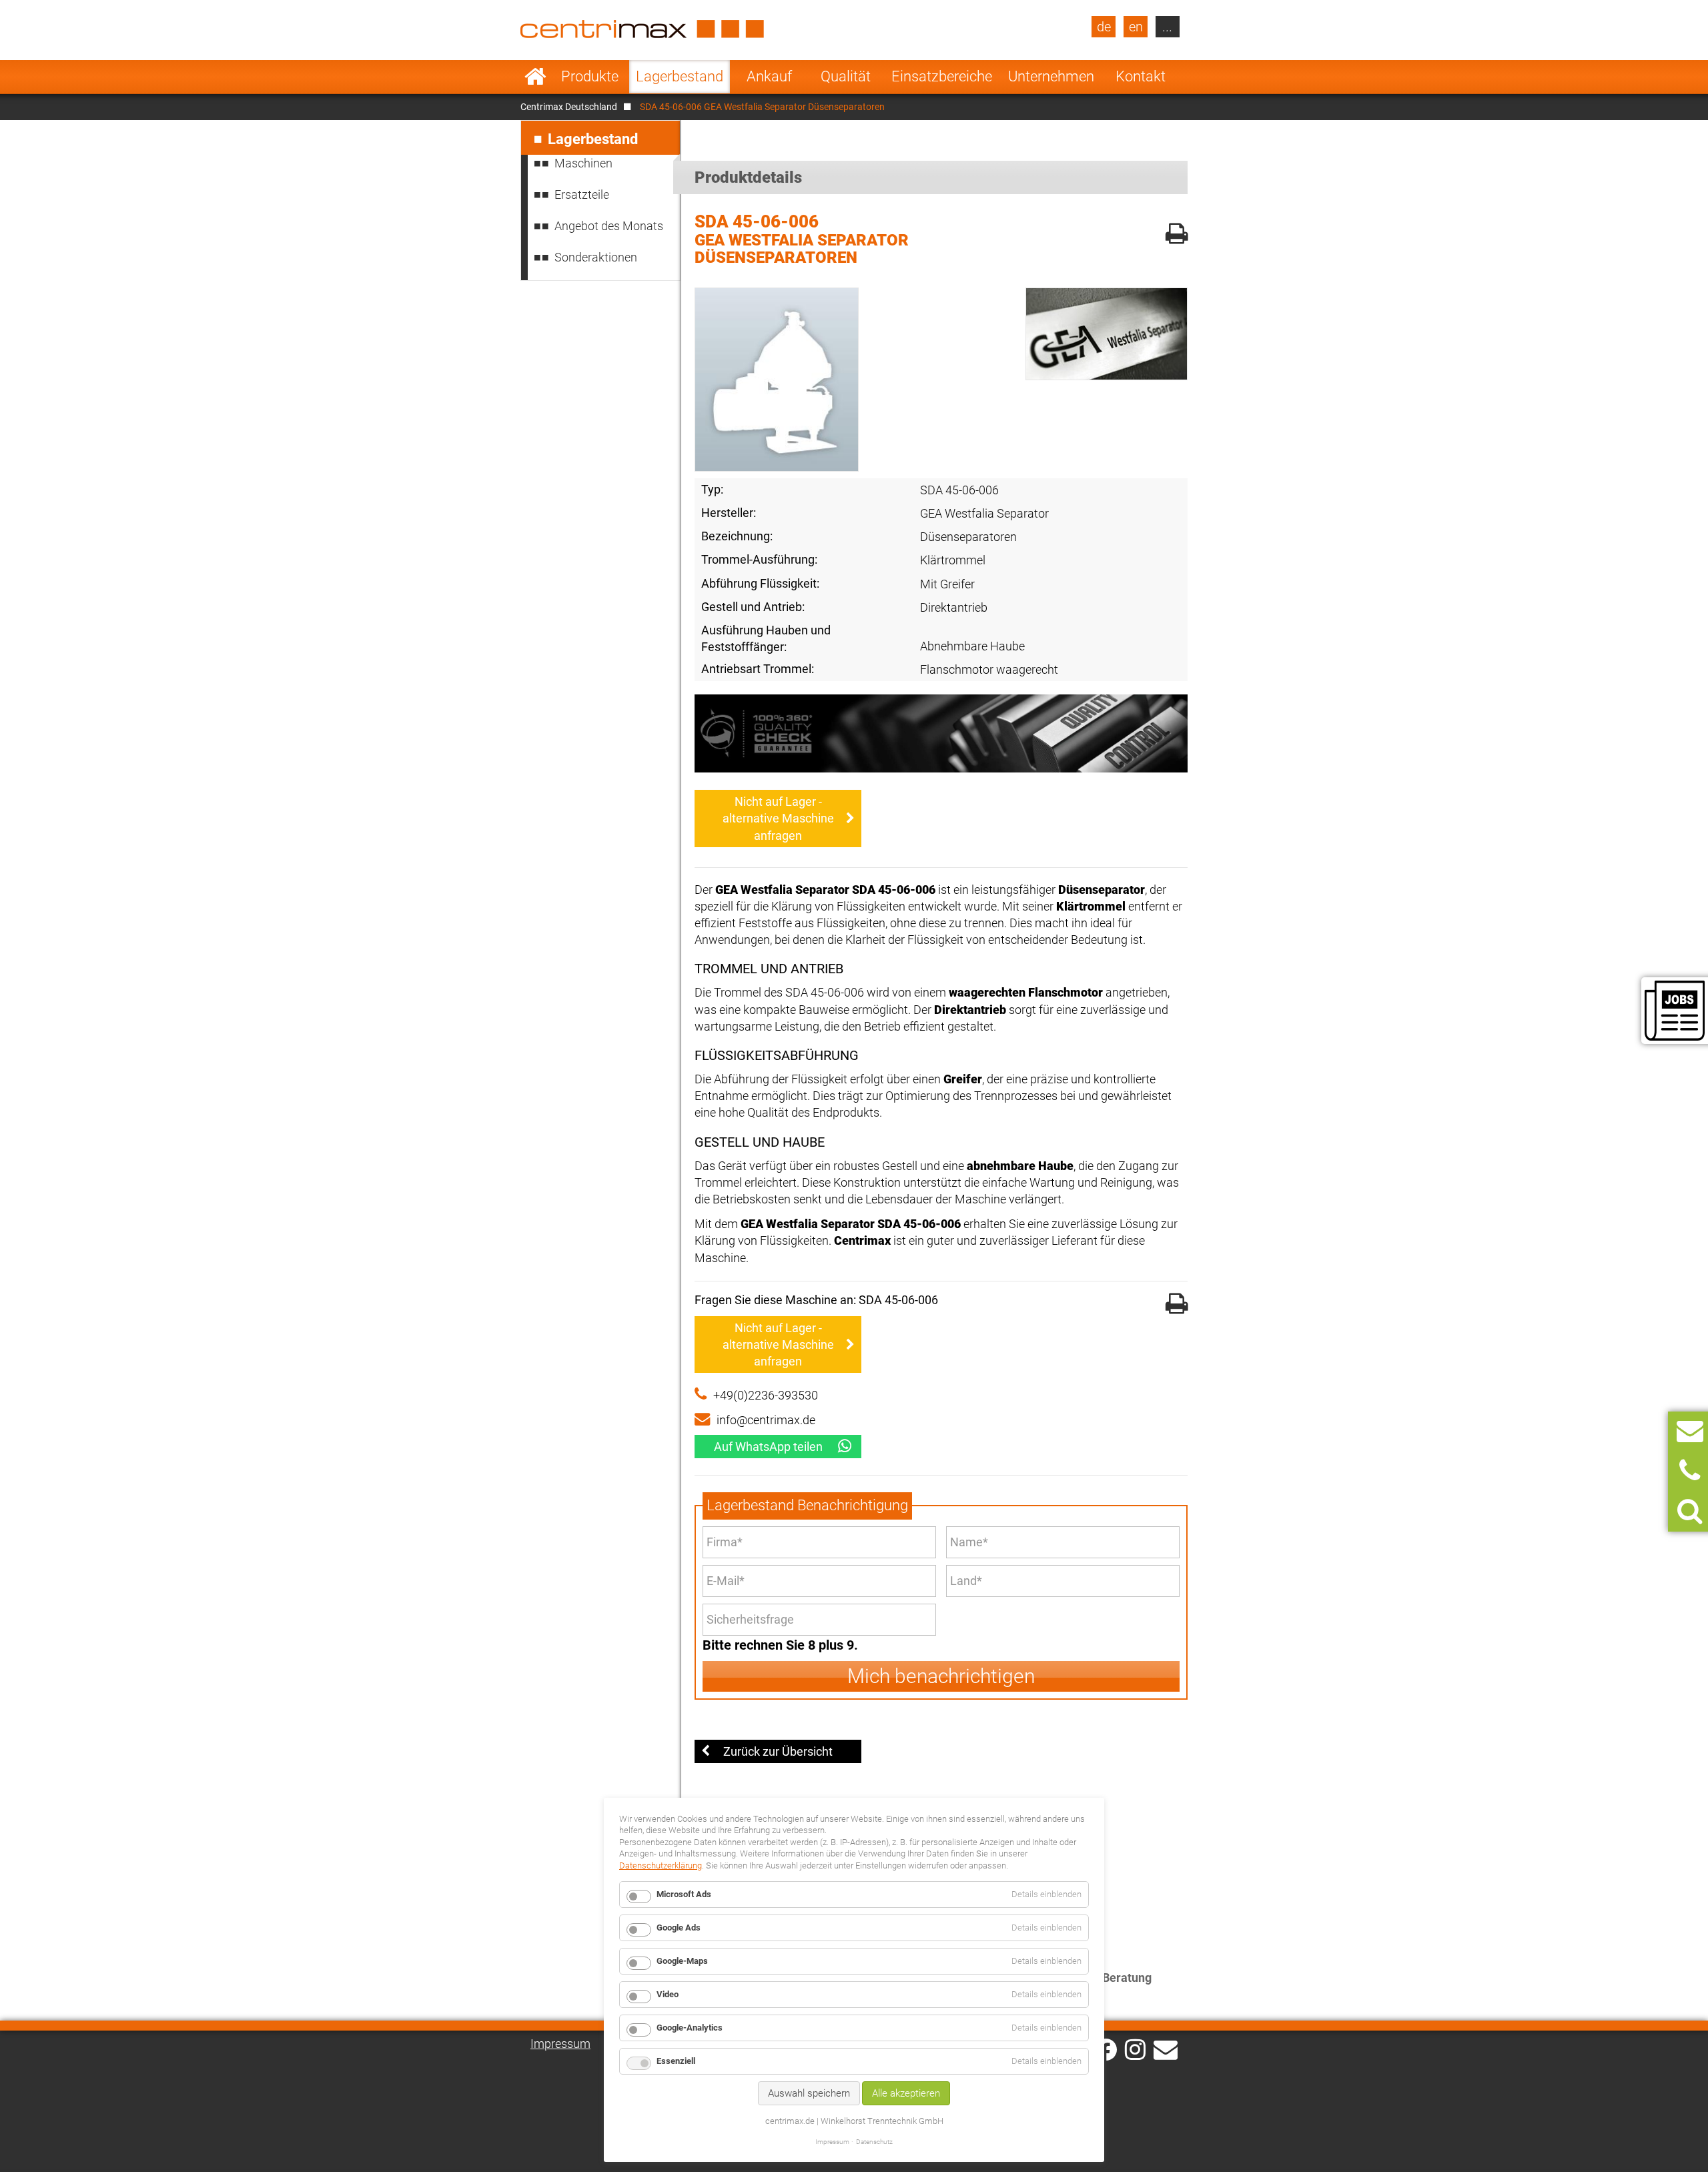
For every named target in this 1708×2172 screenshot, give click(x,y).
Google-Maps (682, 1961)
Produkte (590, 76)
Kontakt (1141, 76)
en (1136, 27)
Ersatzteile (582, 194)
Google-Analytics (690, 2028)
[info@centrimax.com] (1166, 2049)
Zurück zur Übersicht (778, 1751)
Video (668, 1994)
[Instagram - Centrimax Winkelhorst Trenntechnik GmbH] (1135, 2049)
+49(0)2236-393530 (766, 1395)
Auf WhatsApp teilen (768, 1447)
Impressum (560, 2044)
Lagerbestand (680, 76)
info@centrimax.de (766, 1420)
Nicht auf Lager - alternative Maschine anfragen (778, 818)
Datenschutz (874, 2142)
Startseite (535, 77)
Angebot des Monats (609, 226)
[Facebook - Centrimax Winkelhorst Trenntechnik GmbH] (1106, 2050)
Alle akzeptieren (906, 2093)
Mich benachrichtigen (941, 1676)
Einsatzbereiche (942, 76)
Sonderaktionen (596, 257)
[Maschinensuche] (1690, 1511)
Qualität (846, 76)
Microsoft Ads (684, 1894)
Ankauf (769, 76)
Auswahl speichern (809, 2093)
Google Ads (679, 1928)
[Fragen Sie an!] (1690, 1431)
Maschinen (583, 163)
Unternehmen (1051, 76)
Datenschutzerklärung (661, 1865)
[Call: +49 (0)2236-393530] (1690, 1471)
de (1104, 27)
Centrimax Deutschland (569, 107)
